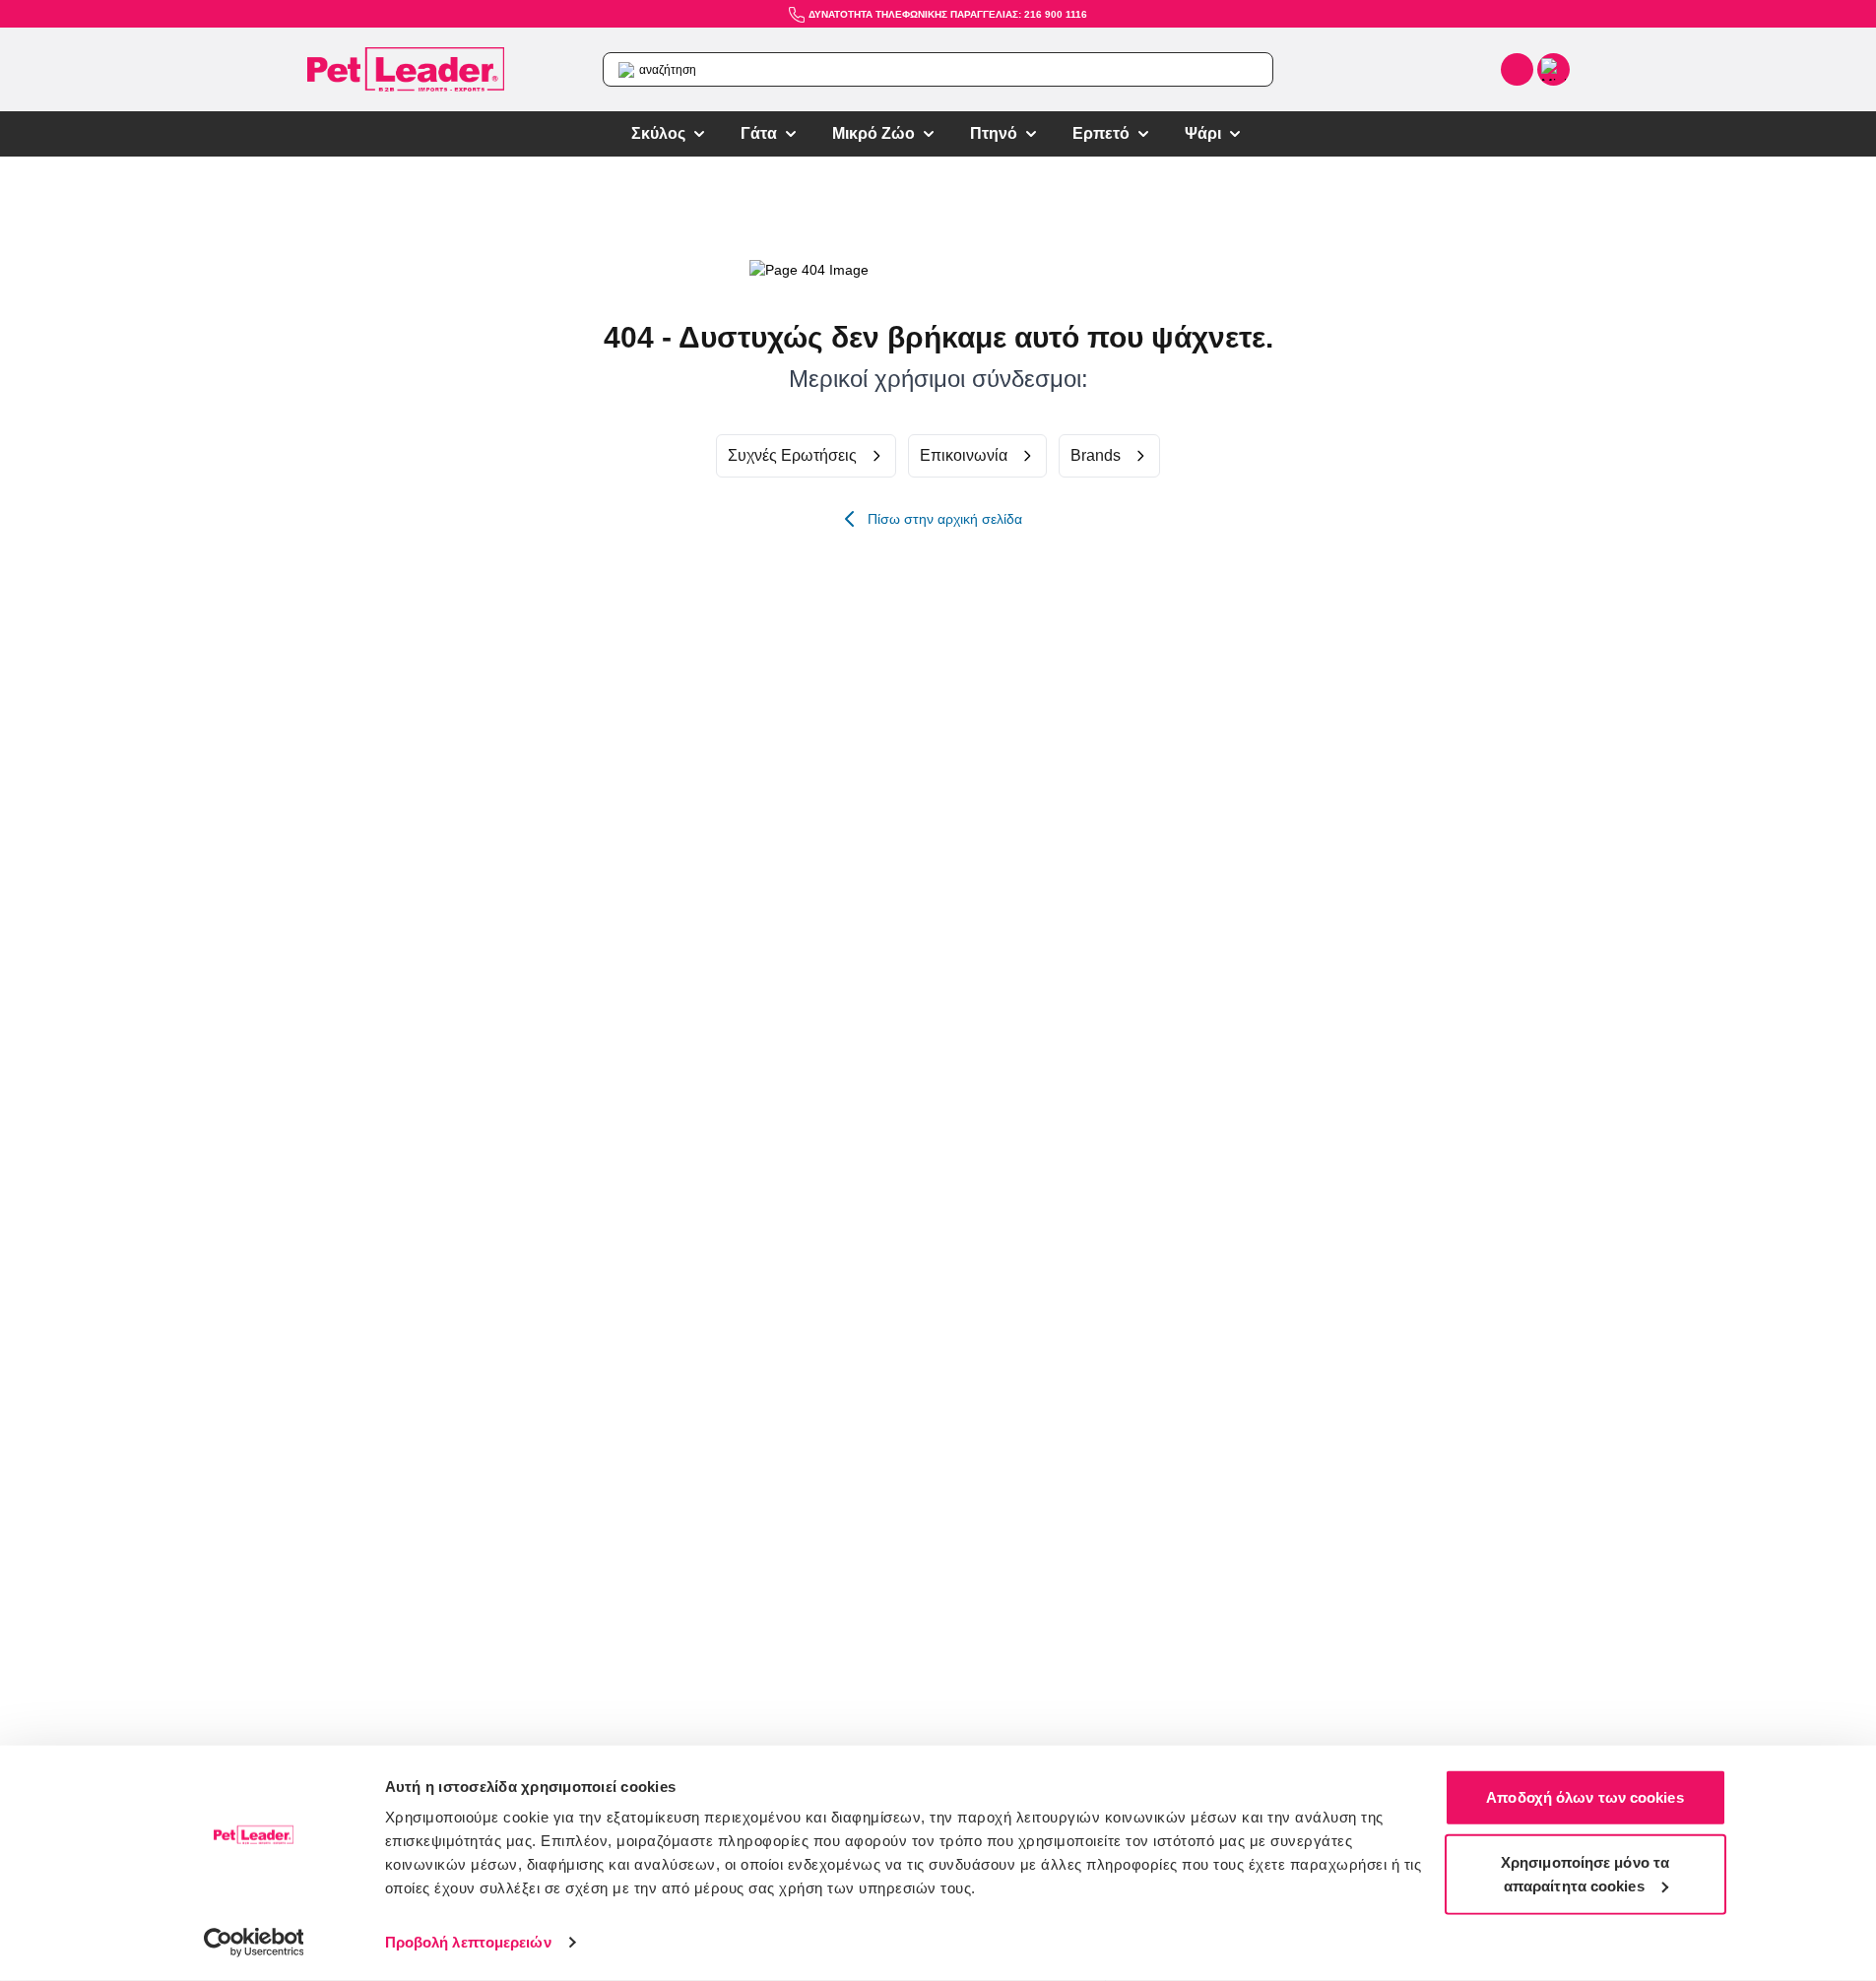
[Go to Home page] (406, 70)
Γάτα (759, 133)
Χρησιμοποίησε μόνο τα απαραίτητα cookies (1585, 1873)
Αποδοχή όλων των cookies (1585, 1797)
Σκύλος (658, 133)
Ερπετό (1101, 133)
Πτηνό (994, 133)
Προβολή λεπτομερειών (468, 1942)
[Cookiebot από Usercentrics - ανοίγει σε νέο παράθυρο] (254, 1943)
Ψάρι (1203, 133)
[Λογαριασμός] (1517, 69)
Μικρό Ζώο (873, 133)
